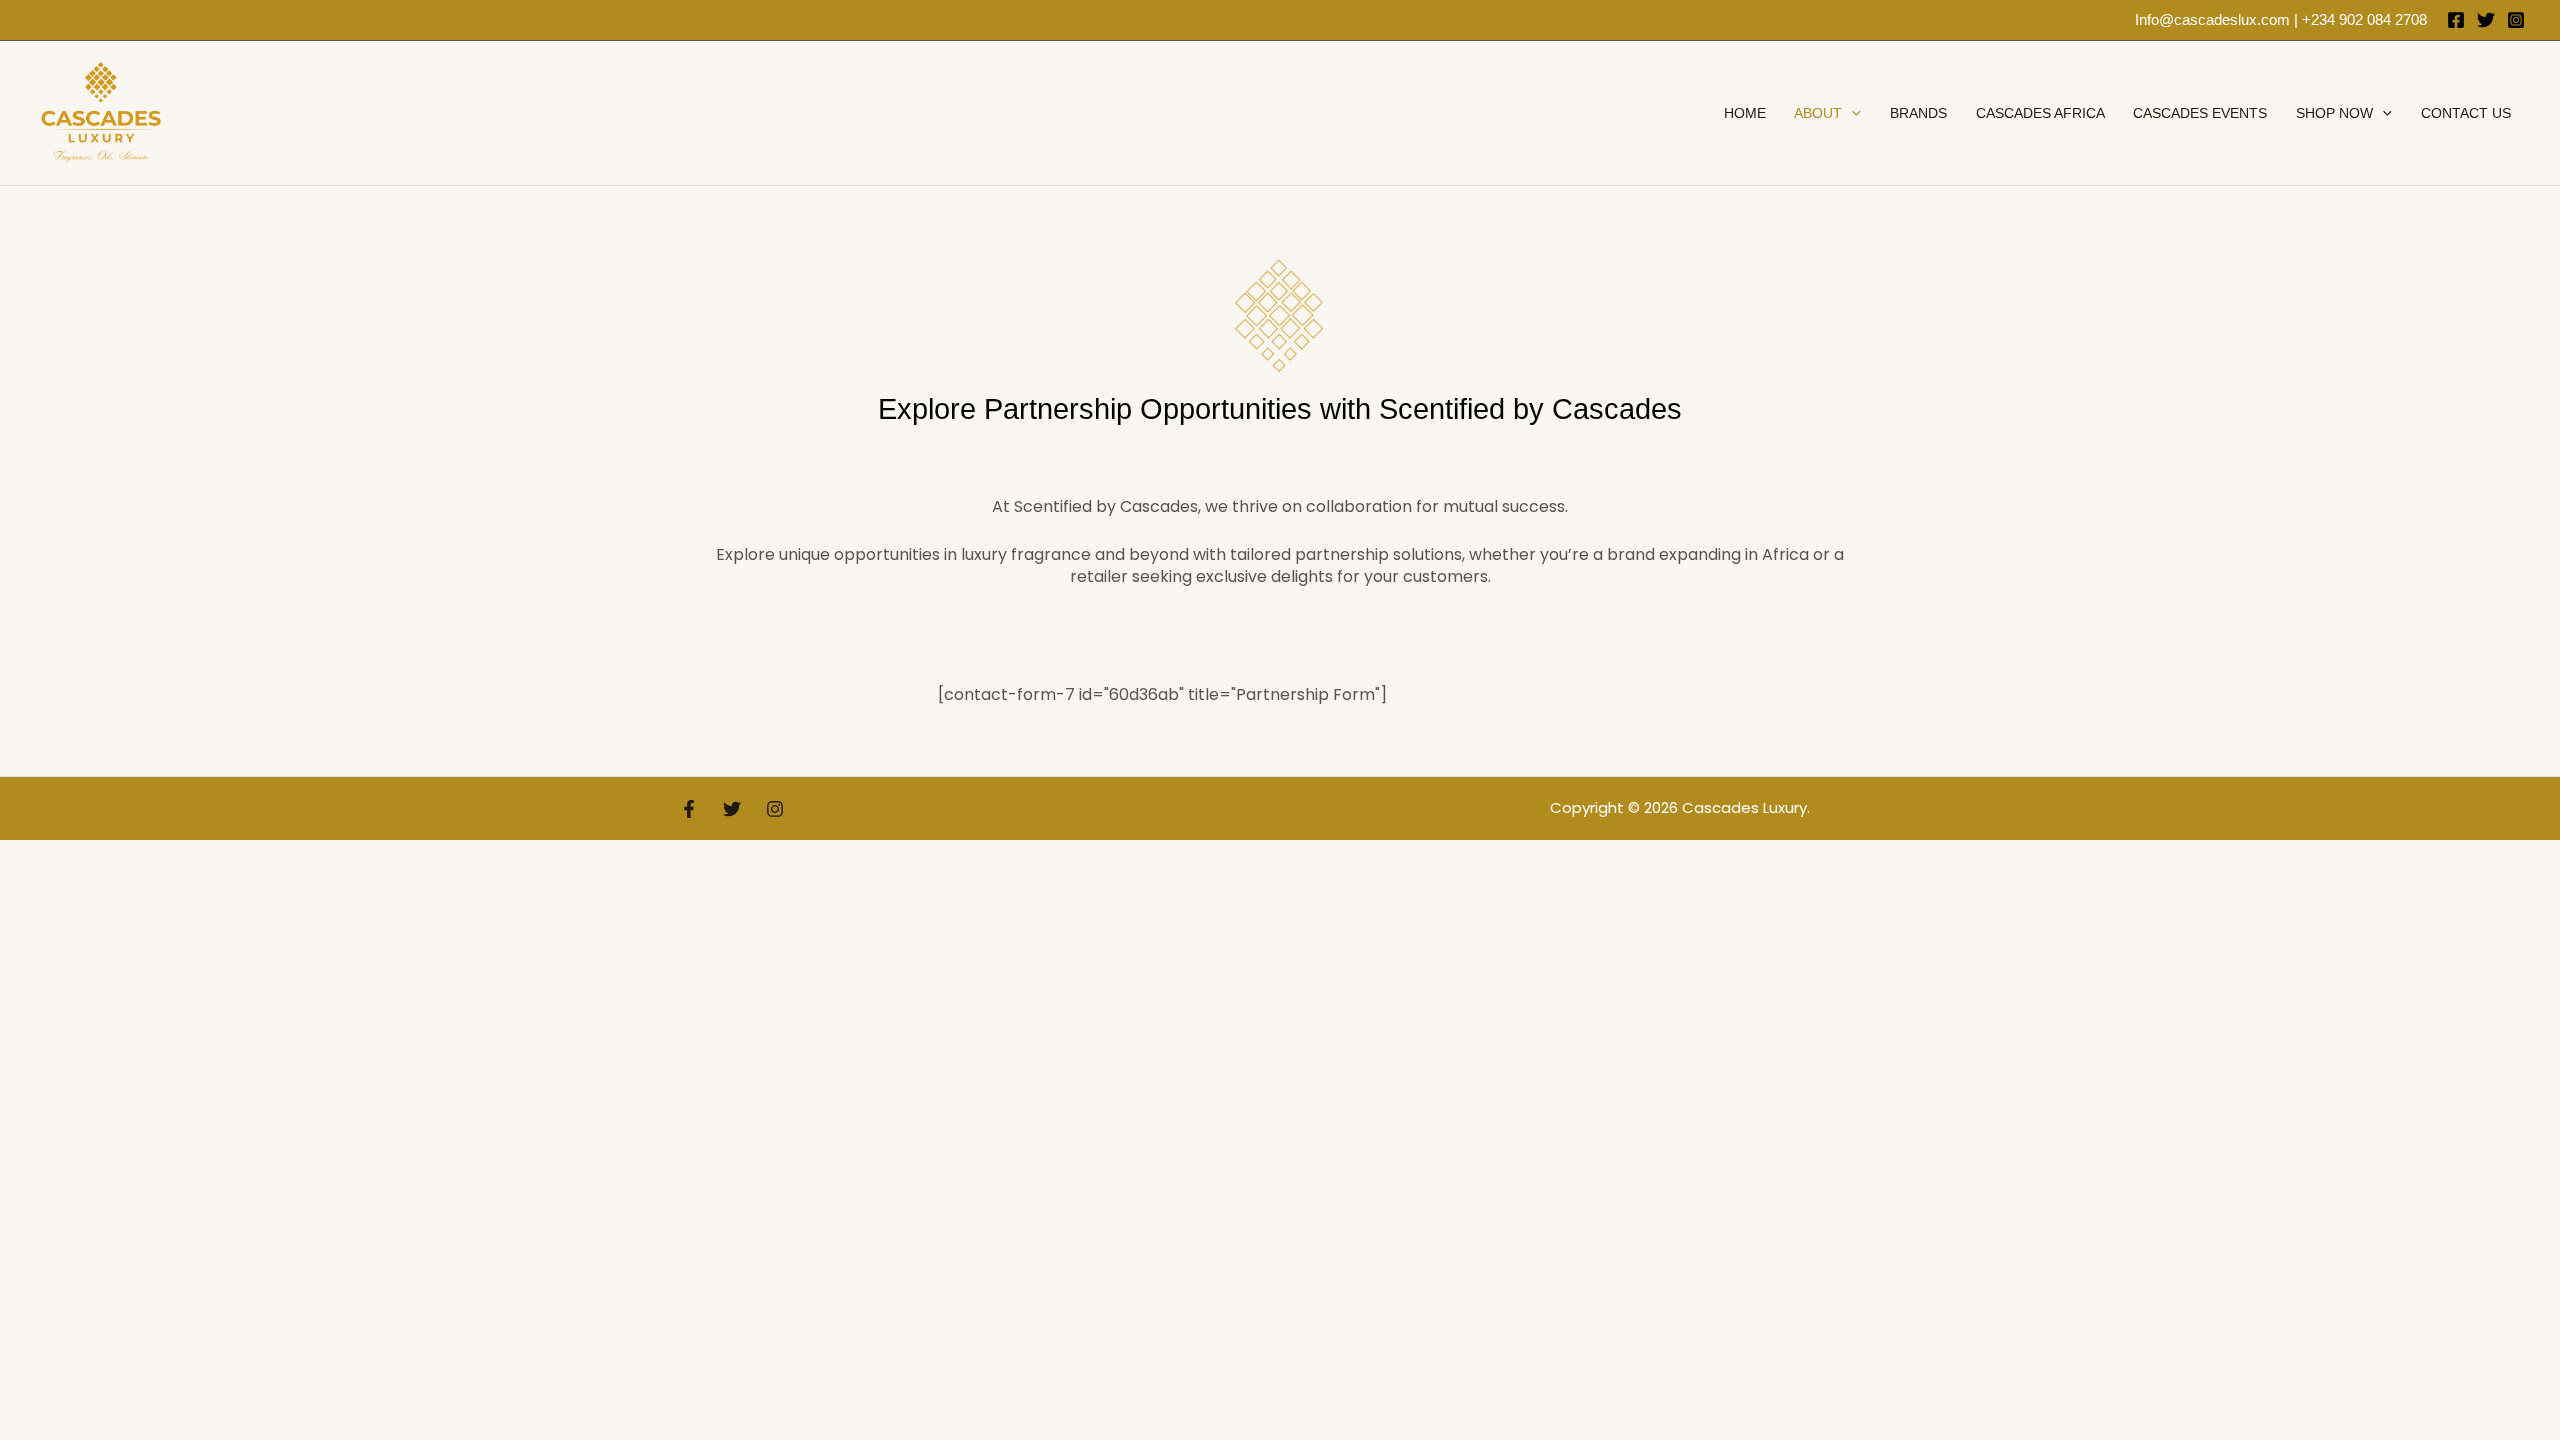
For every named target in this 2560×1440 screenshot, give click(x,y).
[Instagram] (2516, 20)
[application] (1851, 113)
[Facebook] (2456, 20)
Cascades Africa (2040, 113)
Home (1745, 113)
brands (1918, 113)
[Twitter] (2486, 20)
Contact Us (2466, 113)
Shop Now (2334, 113)
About (1818, 113)
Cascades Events (2200, 113)
